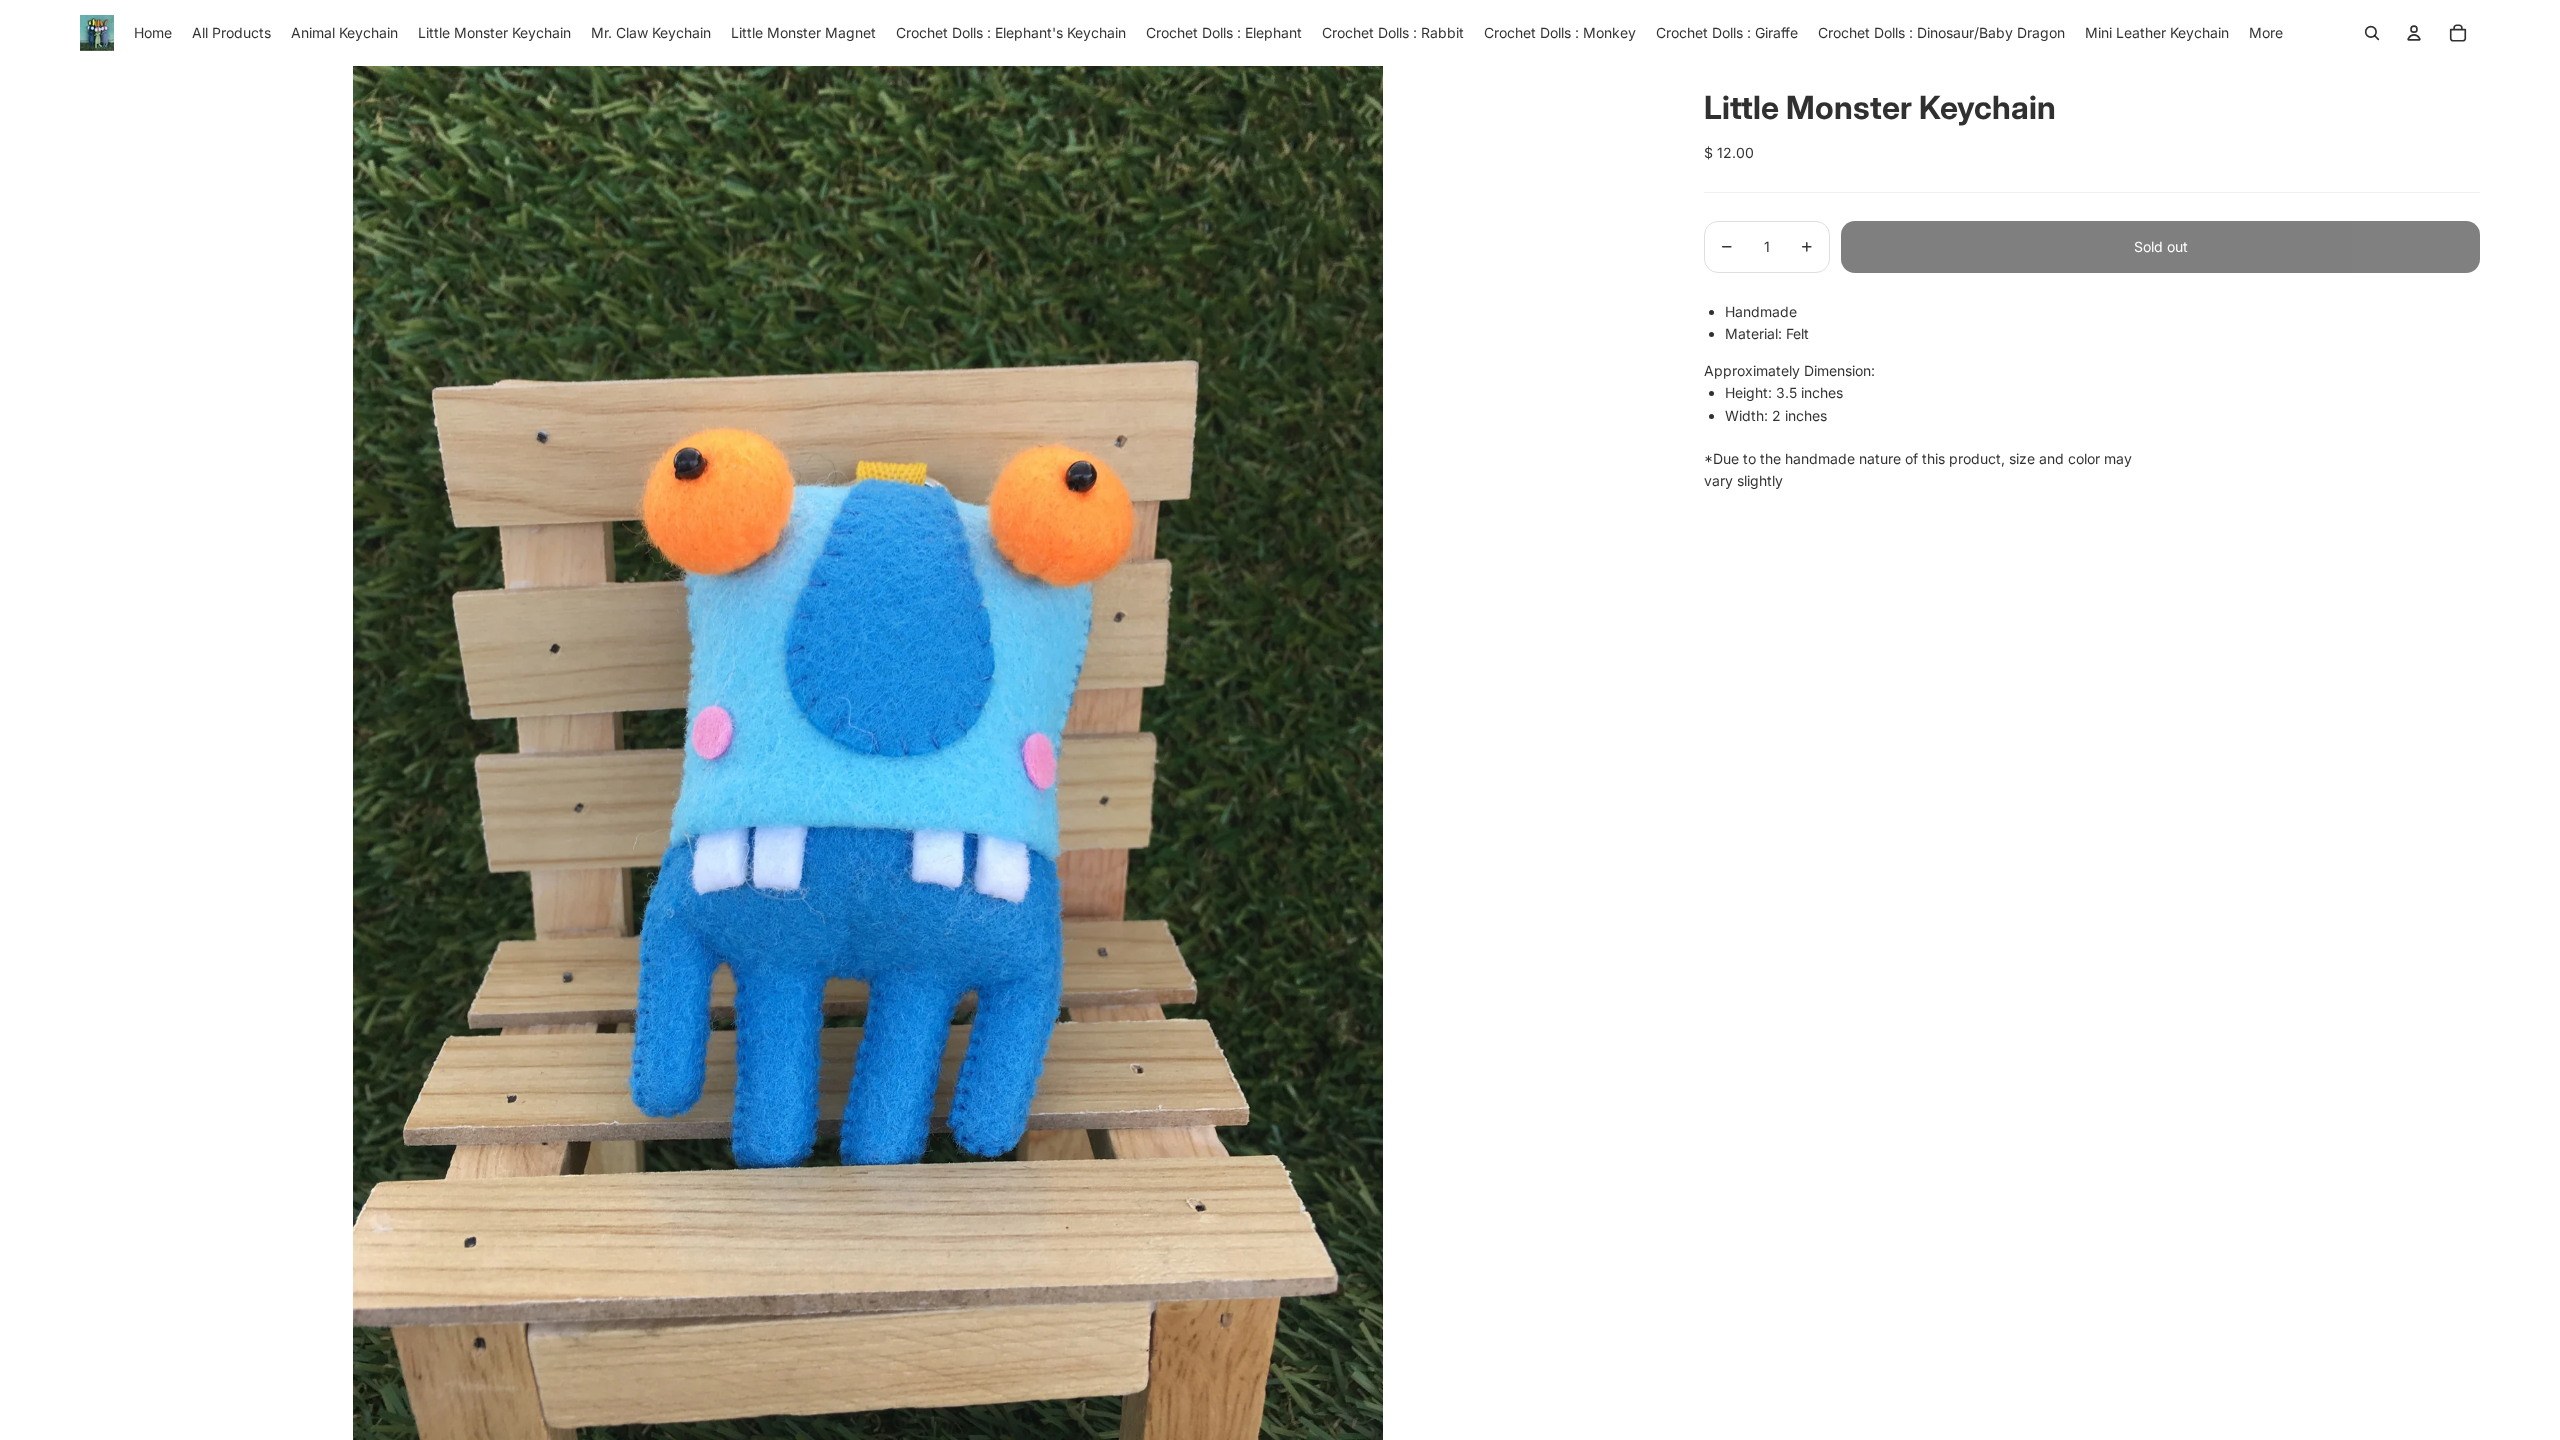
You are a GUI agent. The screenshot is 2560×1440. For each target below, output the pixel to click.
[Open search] (2372, 33)
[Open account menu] (2414, 33)
